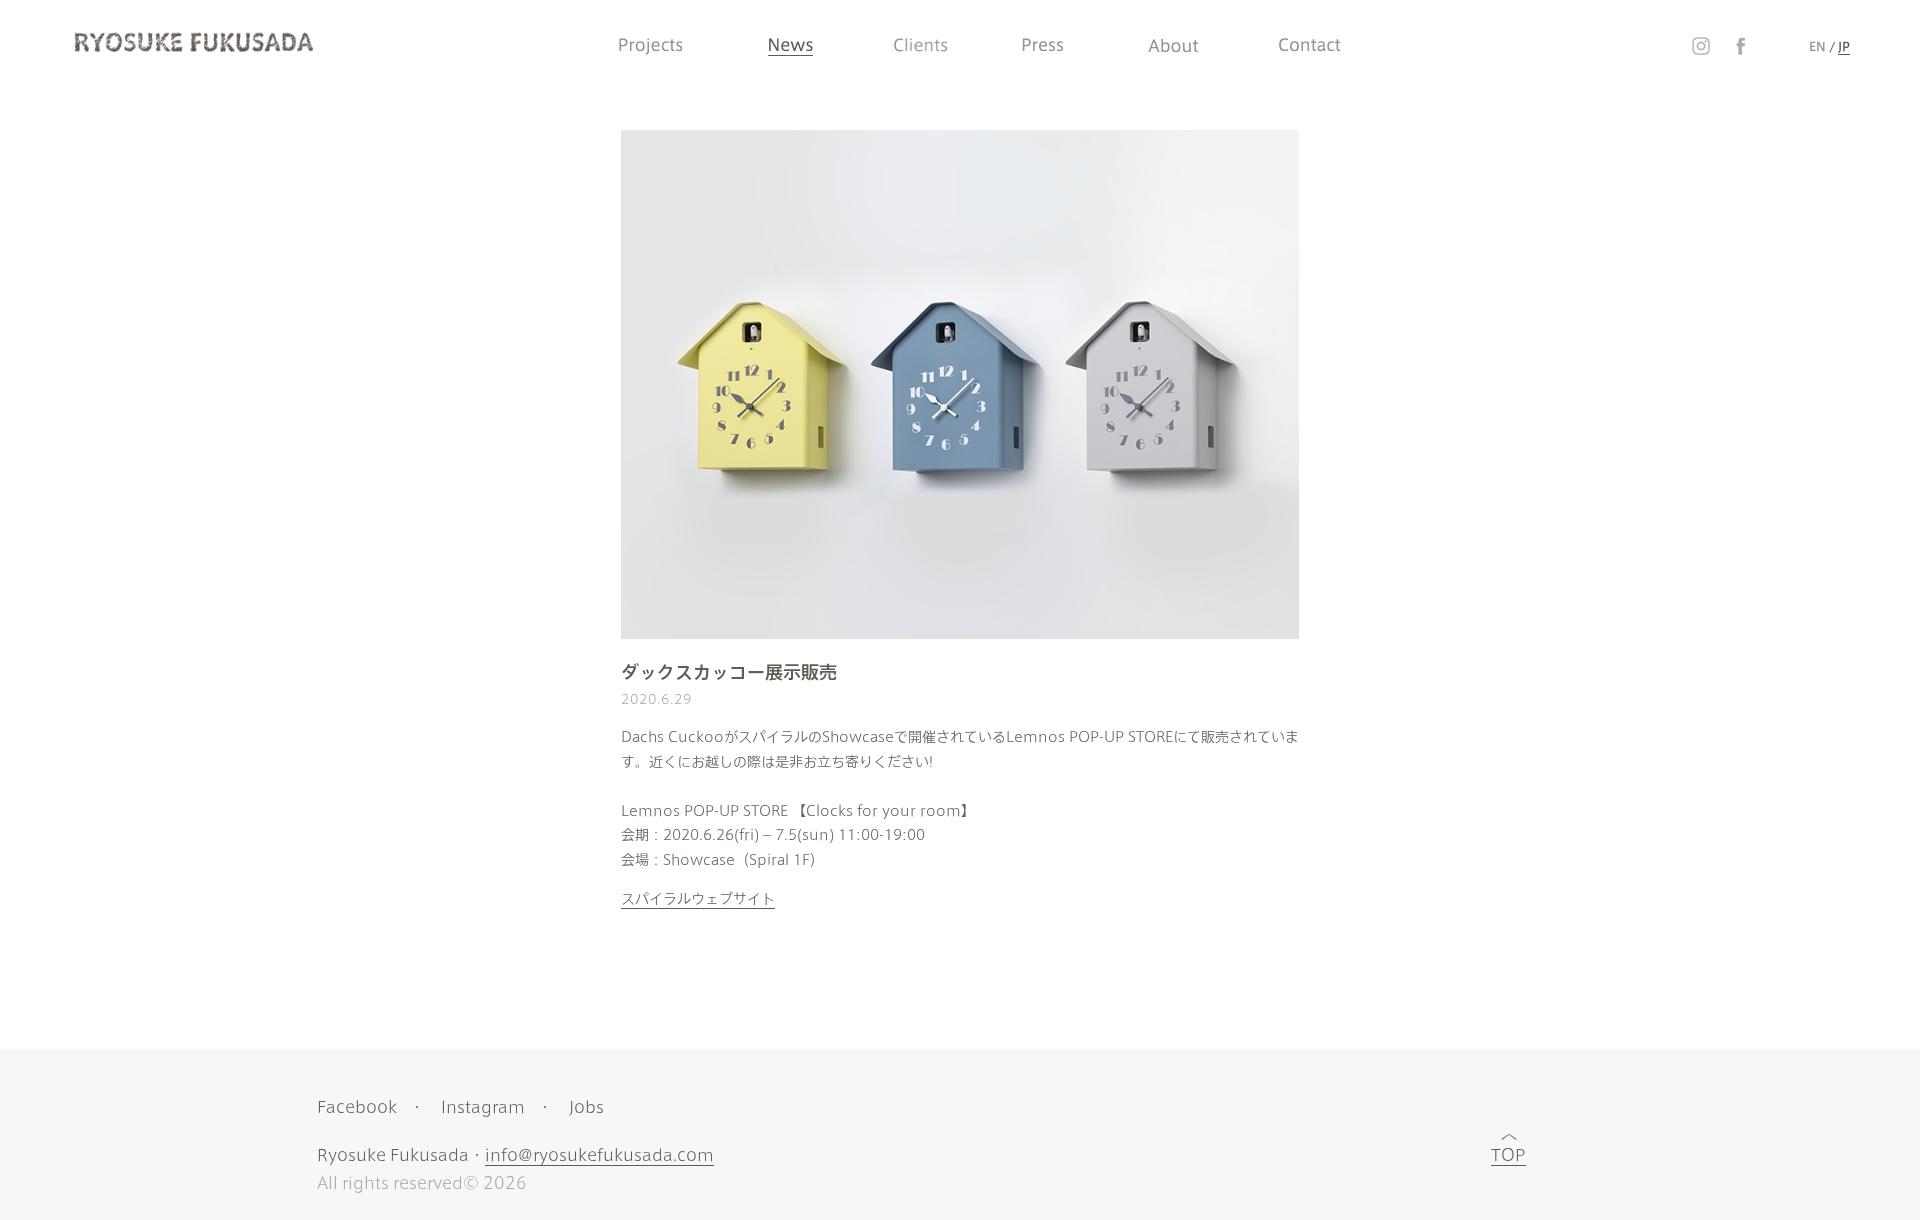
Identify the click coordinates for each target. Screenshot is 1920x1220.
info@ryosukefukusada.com (599, 1155)
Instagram (483, 1107)
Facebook (357, 1107)
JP (1844, 46)
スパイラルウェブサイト (698, 899)
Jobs (586, 1107)
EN (1817, 46)
